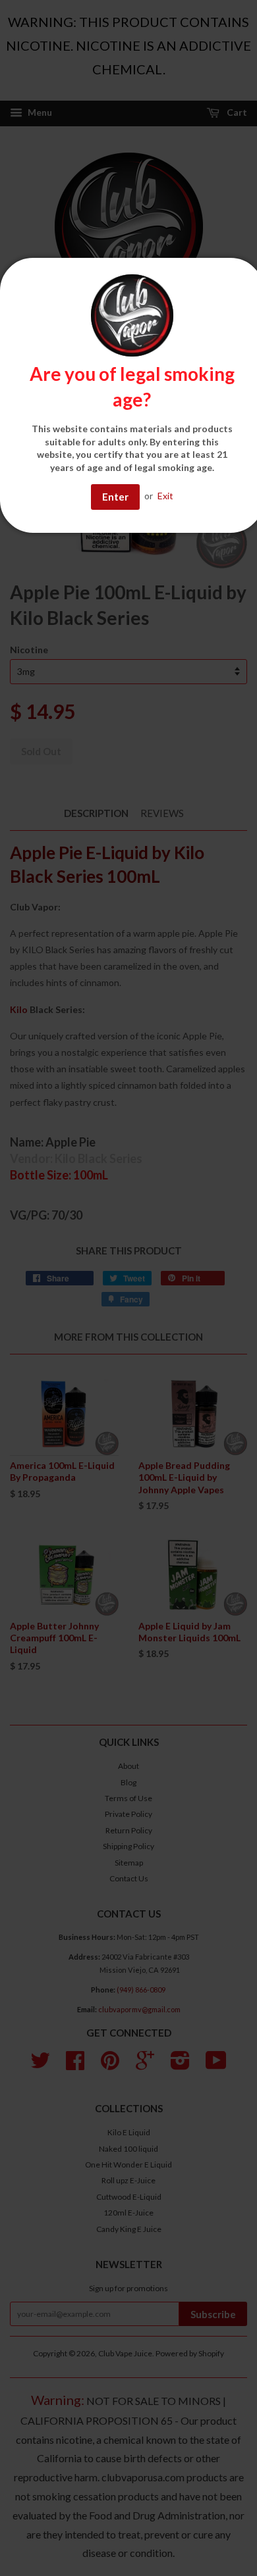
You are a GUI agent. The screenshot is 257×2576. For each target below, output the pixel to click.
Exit (165, 496)
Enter (115, 497)
